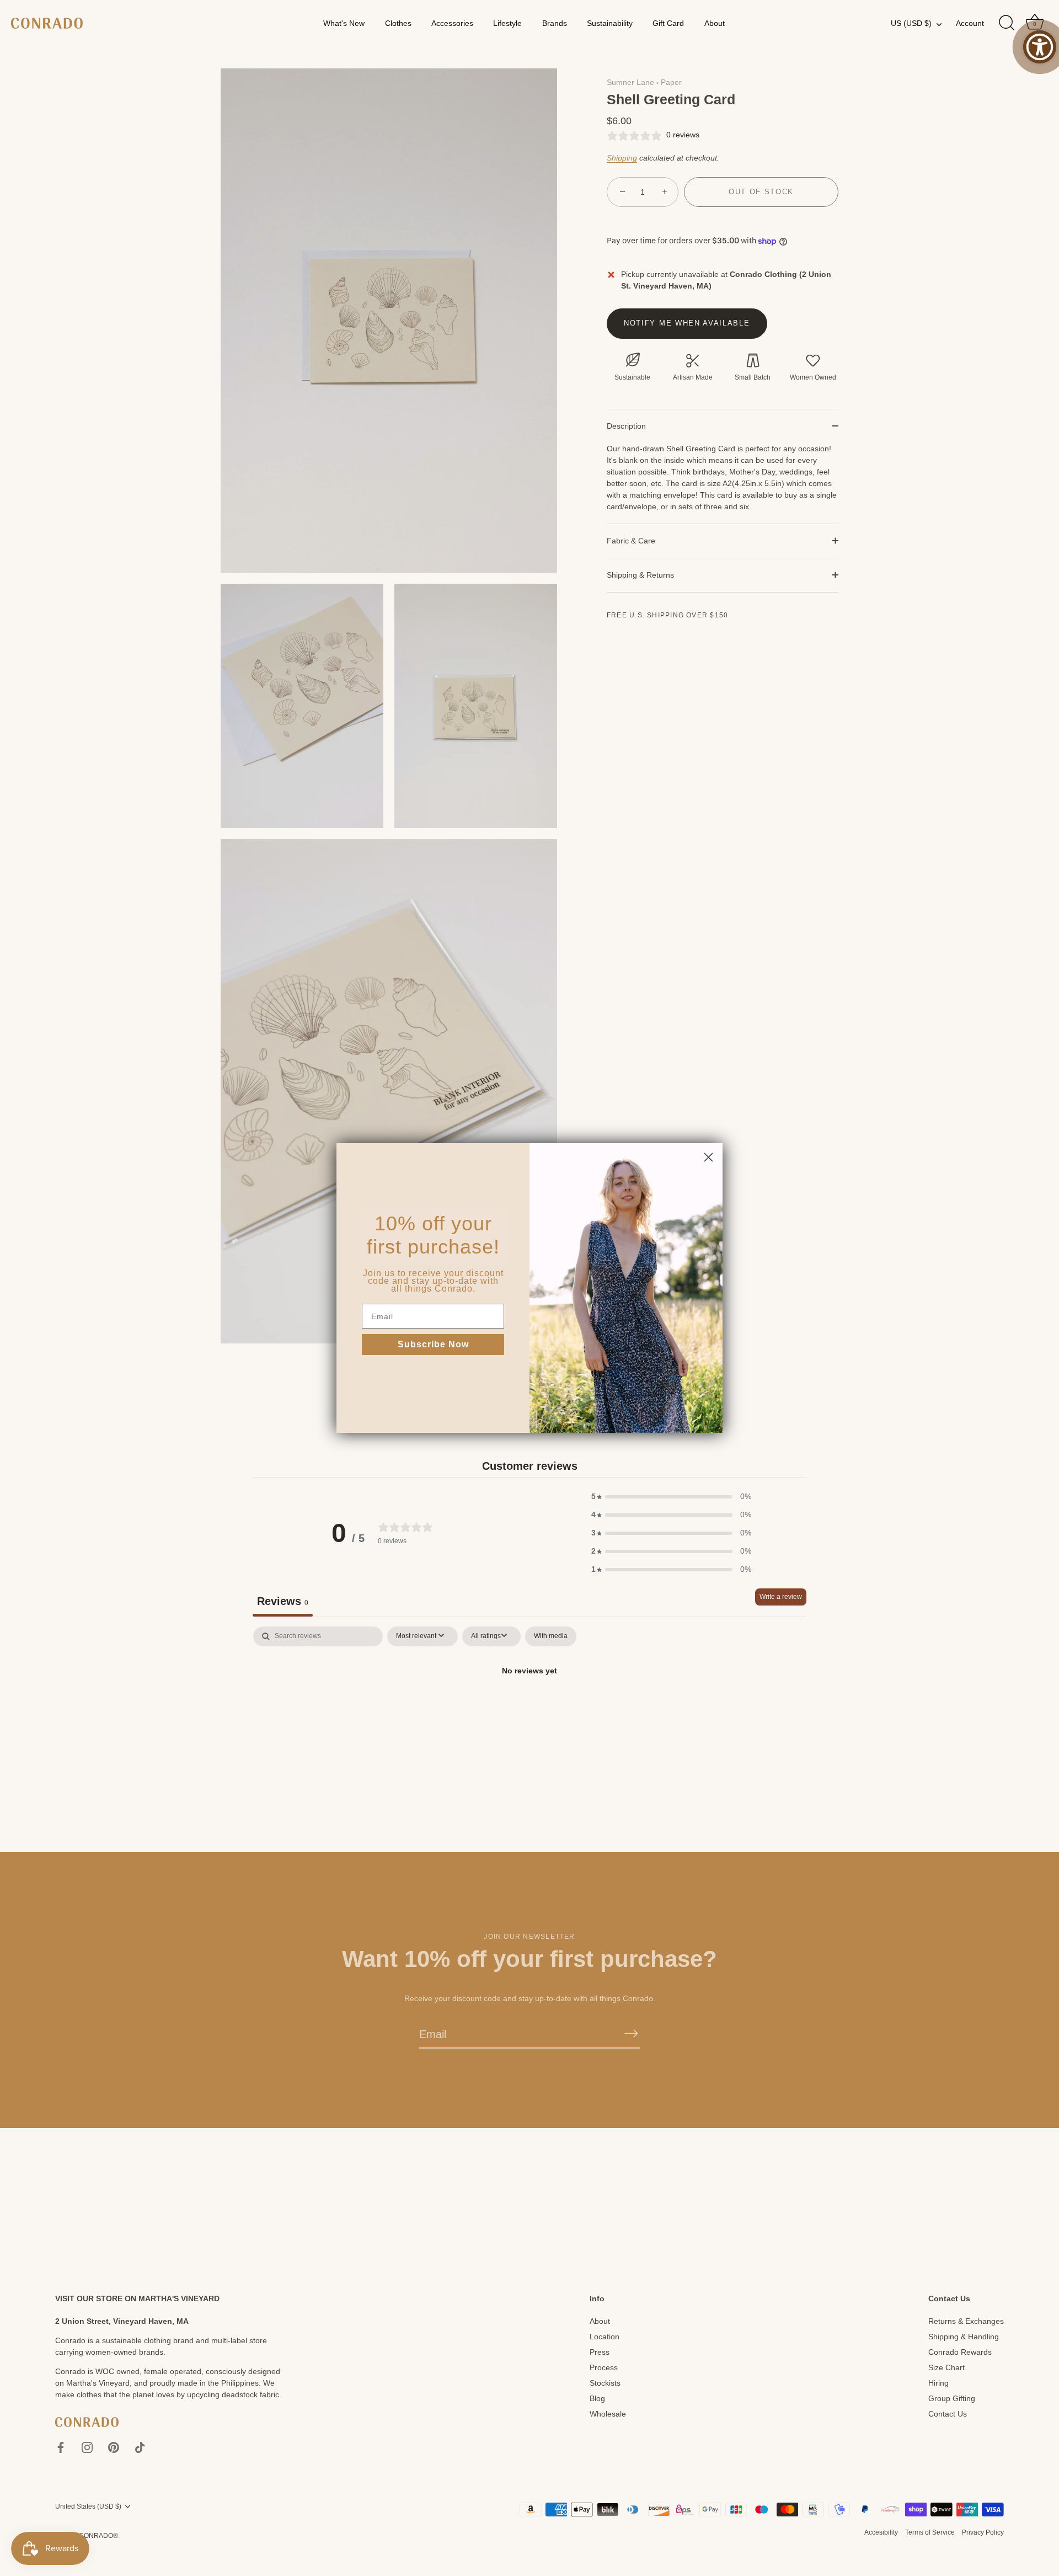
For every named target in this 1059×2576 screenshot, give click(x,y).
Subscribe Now (433, 1344)
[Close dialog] (708, 1157)
